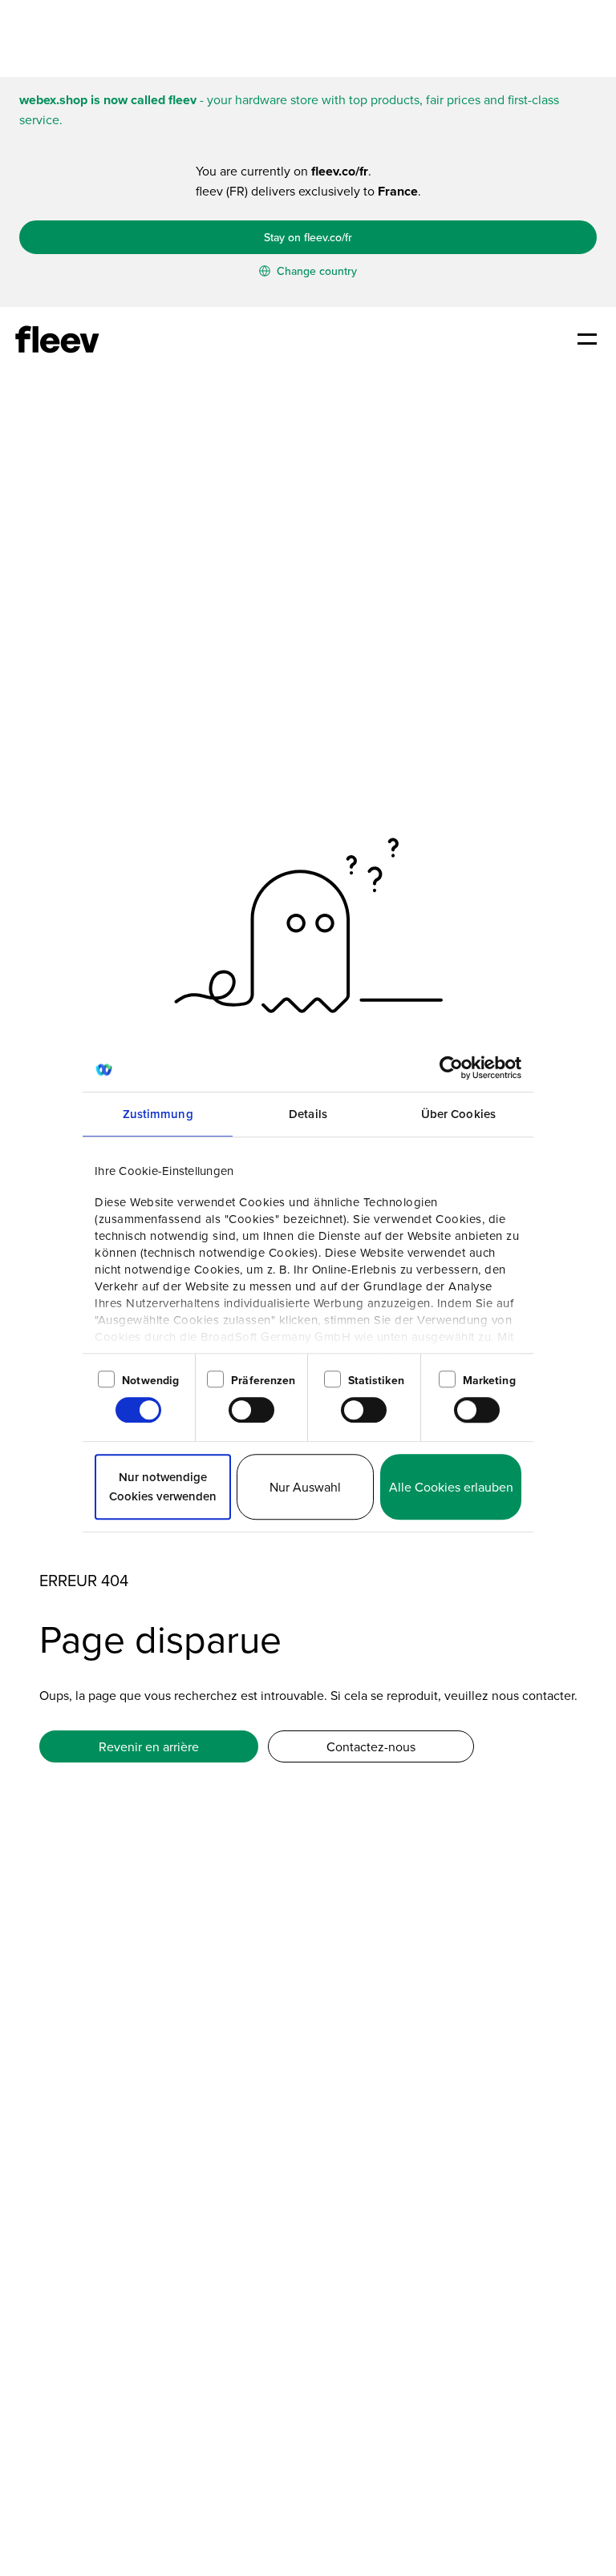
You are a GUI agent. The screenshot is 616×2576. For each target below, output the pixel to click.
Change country (315, 271)
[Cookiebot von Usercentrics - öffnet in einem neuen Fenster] (451, 1068)
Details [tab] (308, 1114)
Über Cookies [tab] (458, 1114)
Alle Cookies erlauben (451, 1487)
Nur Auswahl (305, 1487)
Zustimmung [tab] (158, 1114)
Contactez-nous (371, 1746)
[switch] (251, 1410)
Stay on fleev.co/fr (308, 237)
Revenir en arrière (149, 1746)
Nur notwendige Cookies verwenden (163, 1486)
